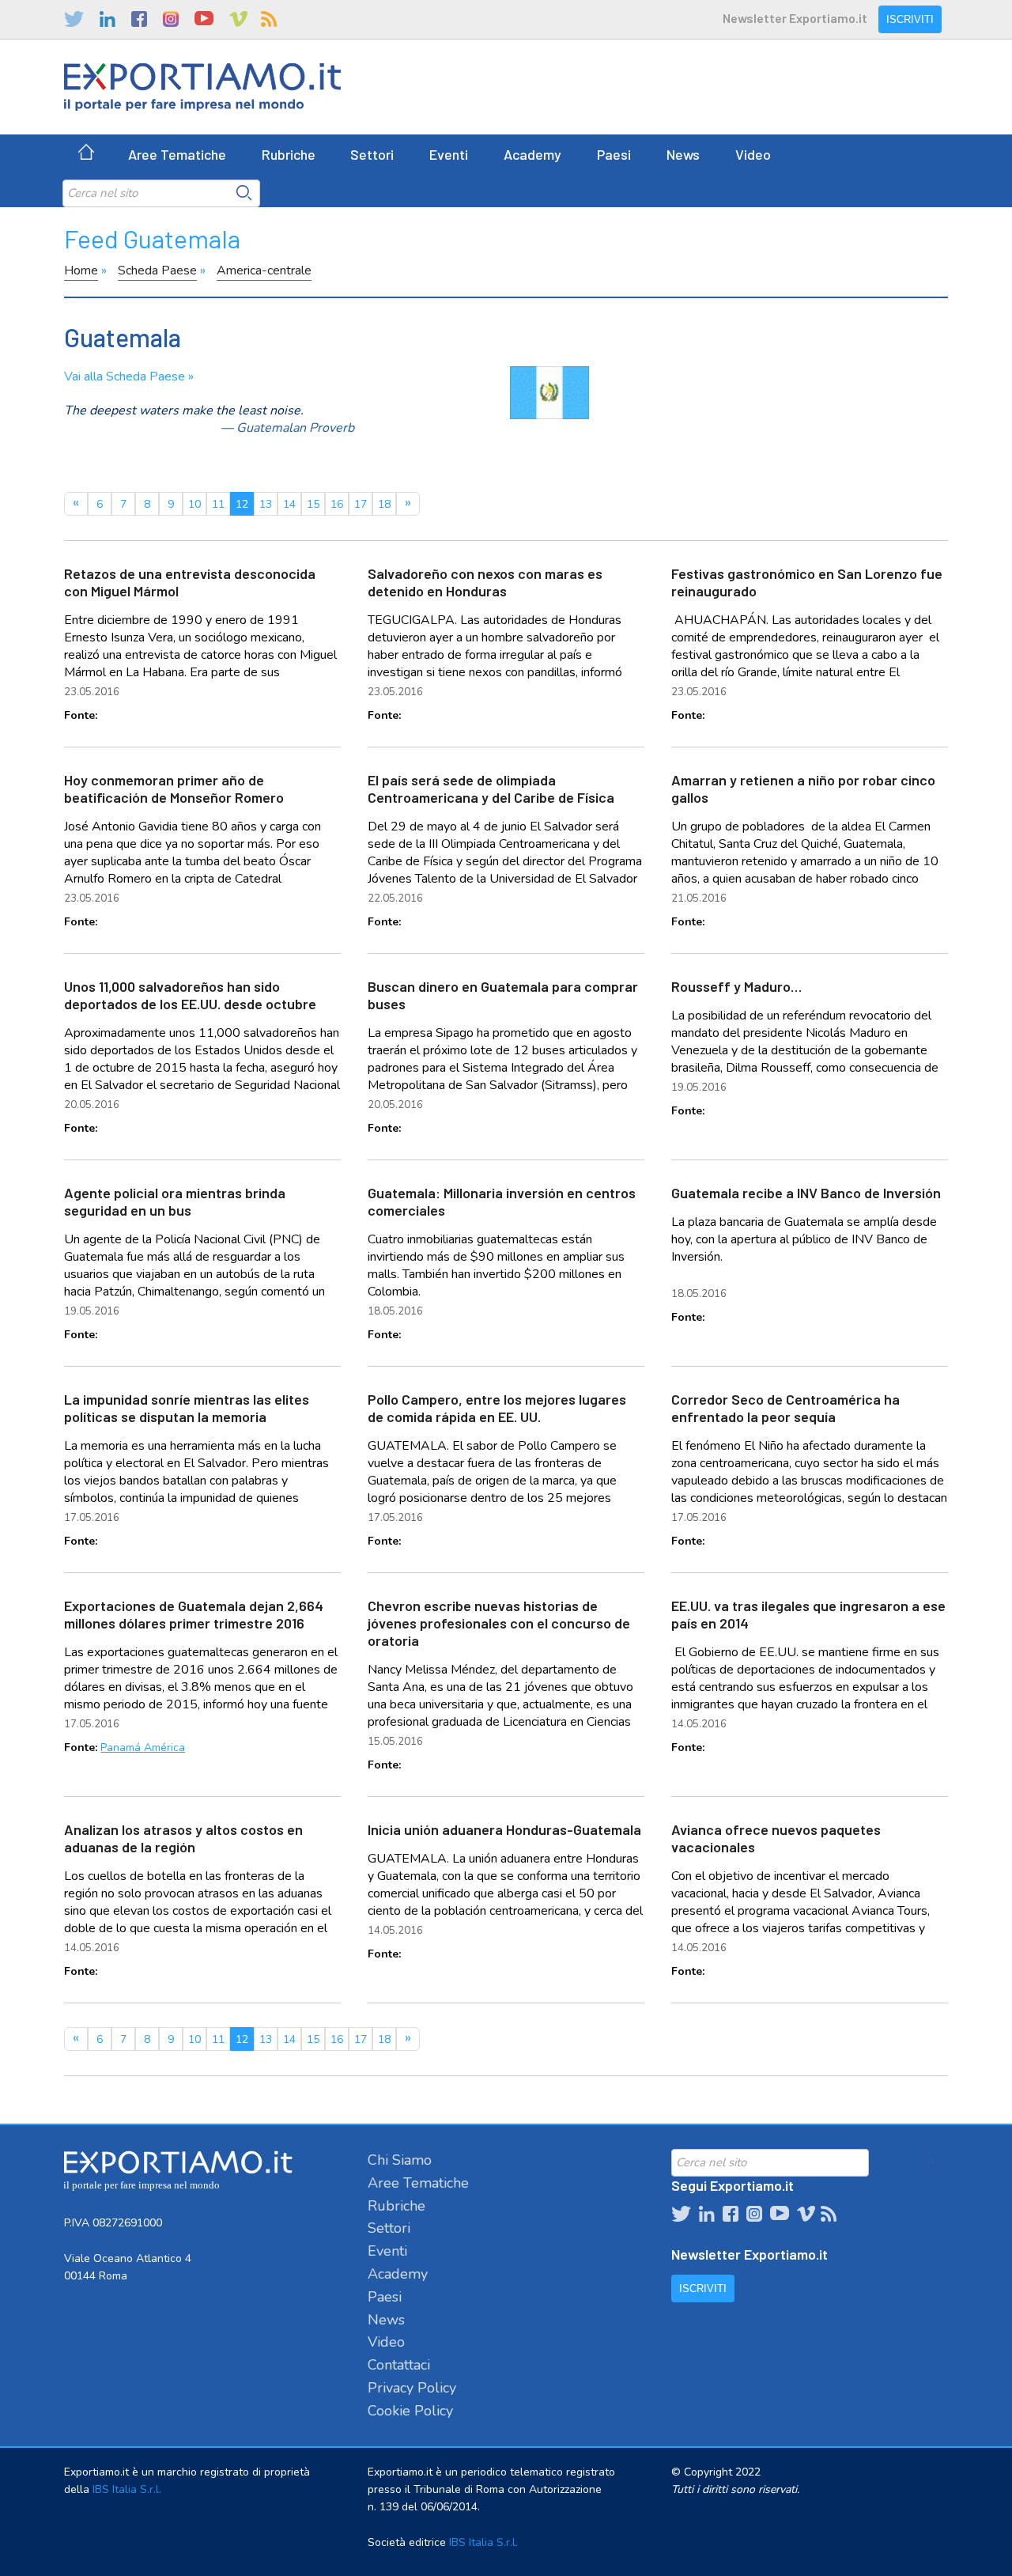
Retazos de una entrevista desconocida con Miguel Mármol (190, 582)
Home (81, 270)
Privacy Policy (412, 2388)
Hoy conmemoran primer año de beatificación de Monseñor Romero (174, 789)
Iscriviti (910, 19)
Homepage (86, 154)
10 (194, 504)
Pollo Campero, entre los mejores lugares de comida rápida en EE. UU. (497, 1408)
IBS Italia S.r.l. (127, 2489)
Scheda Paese (157, 270)
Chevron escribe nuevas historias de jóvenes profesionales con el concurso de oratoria (499, 1623)
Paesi (614, 154)
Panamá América (143, 1748)
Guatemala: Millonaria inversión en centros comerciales (502, 1201)
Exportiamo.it (202, 87)
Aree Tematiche (177, 154)
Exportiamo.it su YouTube (204, 19)
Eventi (449, 154)
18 (384, 504)
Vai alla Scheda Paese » (129, 376)
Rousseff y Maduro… (736, 986)
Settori (372, 154)
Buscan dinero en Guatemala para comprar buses (503, 995)
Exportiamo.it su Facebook (139, 19)
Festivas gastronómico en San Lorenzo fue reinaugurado (807, 582)
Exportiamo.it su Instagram (171, 19)
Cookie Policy (410, 2411)
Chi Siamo (400, 2160)
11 (218, 504)
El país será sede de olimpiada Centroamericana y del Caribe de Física (491, 789)
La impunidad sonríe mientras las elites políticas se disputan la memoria (187, 1408)
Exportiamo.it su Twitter (74, 19)
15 (313, 504)
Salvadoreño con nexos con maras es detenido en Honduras (485, 582)
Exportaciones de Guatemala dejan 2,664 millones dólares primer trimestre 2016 (194, 1614)
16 (337, 504)
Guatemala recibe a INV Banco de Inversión (806, 1193)
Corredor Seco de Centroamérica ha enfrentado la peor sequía (785, 1408)
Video (753, 154)
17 (361, 504)
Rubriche (289, 154)
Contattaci (399, 2365)
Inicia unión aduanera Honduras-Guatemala (504, 1829)
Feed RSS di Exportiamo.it (269, 19)
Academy (532, 154)
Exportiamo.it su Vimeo (237, 19)
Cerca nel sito (244, 193)
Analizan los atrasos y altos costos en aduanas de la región (183, 1838)
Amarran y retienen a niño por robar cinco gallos (803, 789)
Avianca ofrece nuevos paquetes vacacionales (776, 1838)
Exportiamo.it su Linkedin (108, 19)
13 (266, 504)
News (683, 154)
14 (289, 504)
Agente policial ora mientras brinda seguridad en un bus (175, 1201)
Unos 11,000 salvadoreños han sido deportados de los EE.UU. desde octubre (190, 995)
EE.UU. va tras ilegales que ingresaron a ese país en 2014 (808, 1614)
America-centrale (264, 270)
